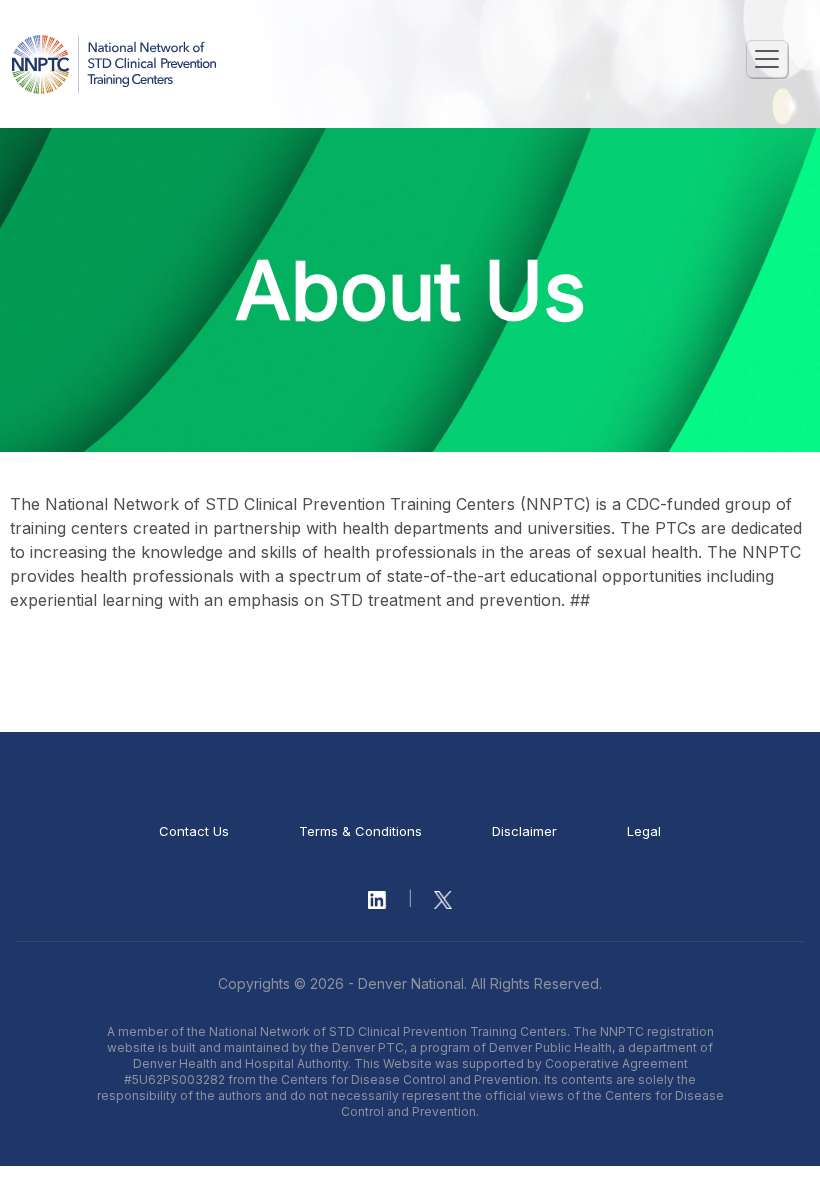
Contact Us (194, 831)
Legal (644, 831)
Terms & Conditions (360, 831)
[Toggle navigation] (767, 59)
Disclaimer (524, 831)
